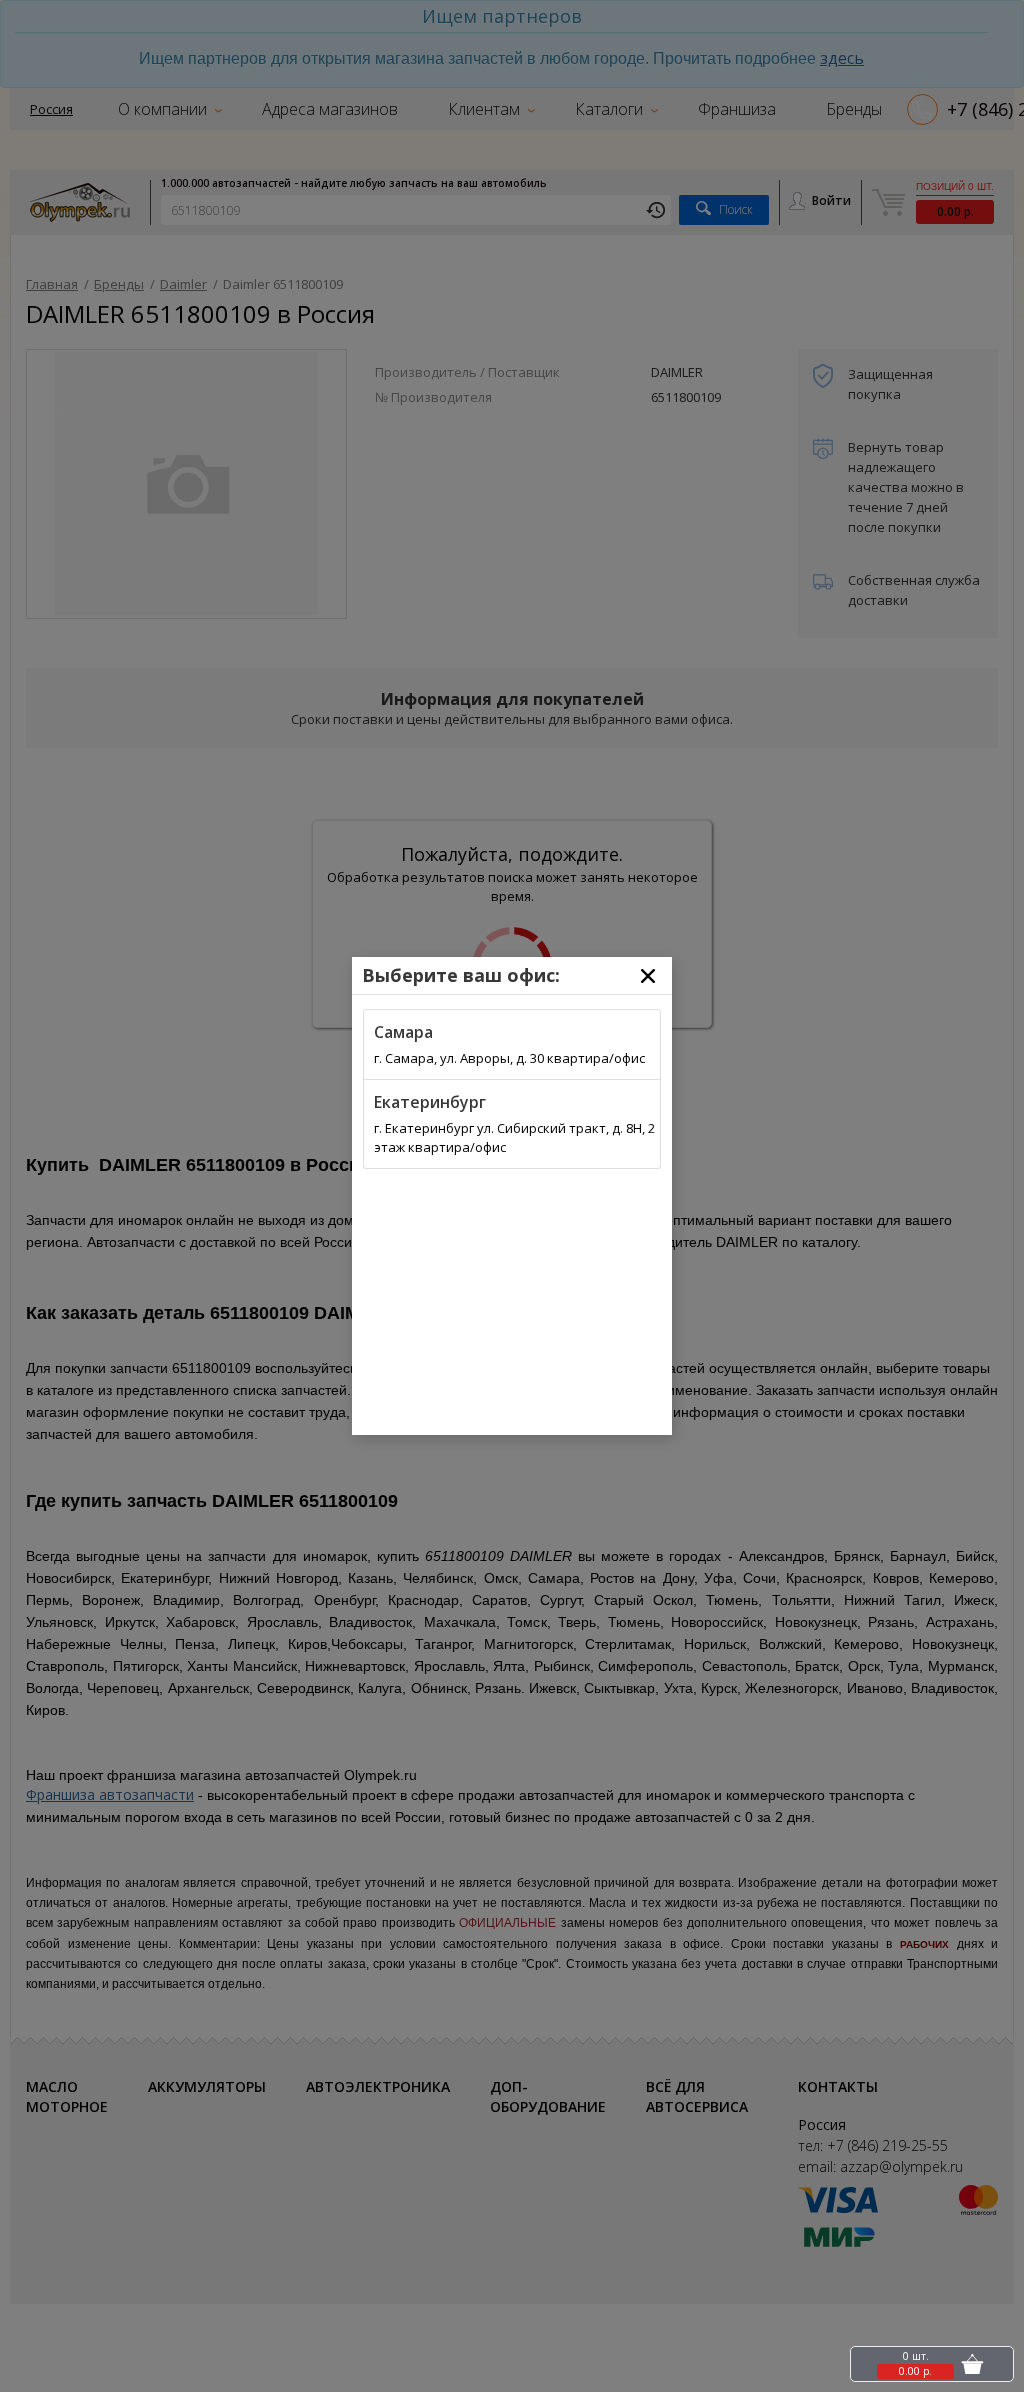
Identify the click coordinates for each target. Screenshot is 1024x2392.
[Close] (648, 976)
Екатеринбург (430, 1102)
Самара (403, 1032)
